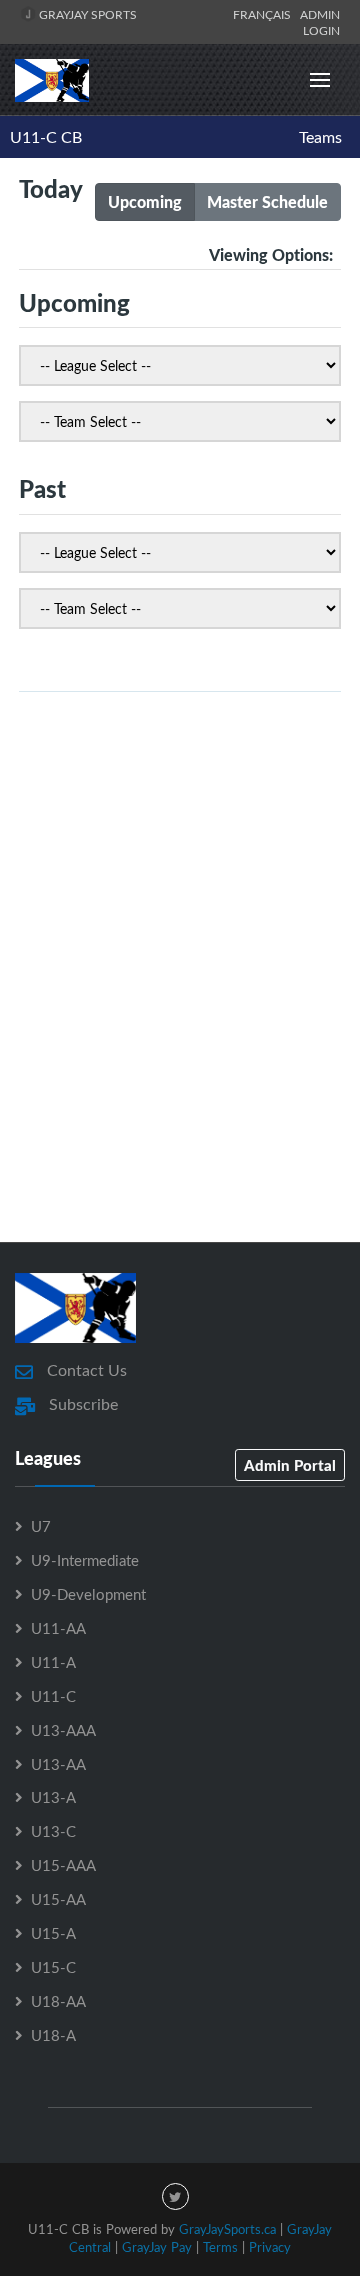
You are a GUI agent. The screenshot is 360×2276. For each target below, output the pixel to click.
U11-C (53, 1696)
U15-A (53, 1933)
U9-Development (88, 1594)
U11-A (53, 1662)
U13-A (53, 1797)
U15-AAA (63, 1865)
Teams (320, 137)
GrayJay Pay (157, 2247)
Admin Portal (290, 1465)
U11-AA (58, 1628)
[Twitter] (175, 2196)
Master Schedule (267, 201)
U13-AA (58, 1764)
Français (265, 14)
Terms (220, 2247)
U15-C (53, 1967)
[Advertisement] (180, 1017)
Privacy (270, 2247)
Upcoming (145, 201)
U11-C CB (46, 137)
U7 (41, 1526)
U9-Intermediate (85, 1560)
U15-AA (58, 1899)
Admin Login (320, 22)
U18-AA (58, 2001)
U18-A (53, 2035)
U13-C (53, 1831)
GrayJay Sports (86, 14)
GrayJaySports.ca (227, 2229)
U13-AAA (63, 1730)
